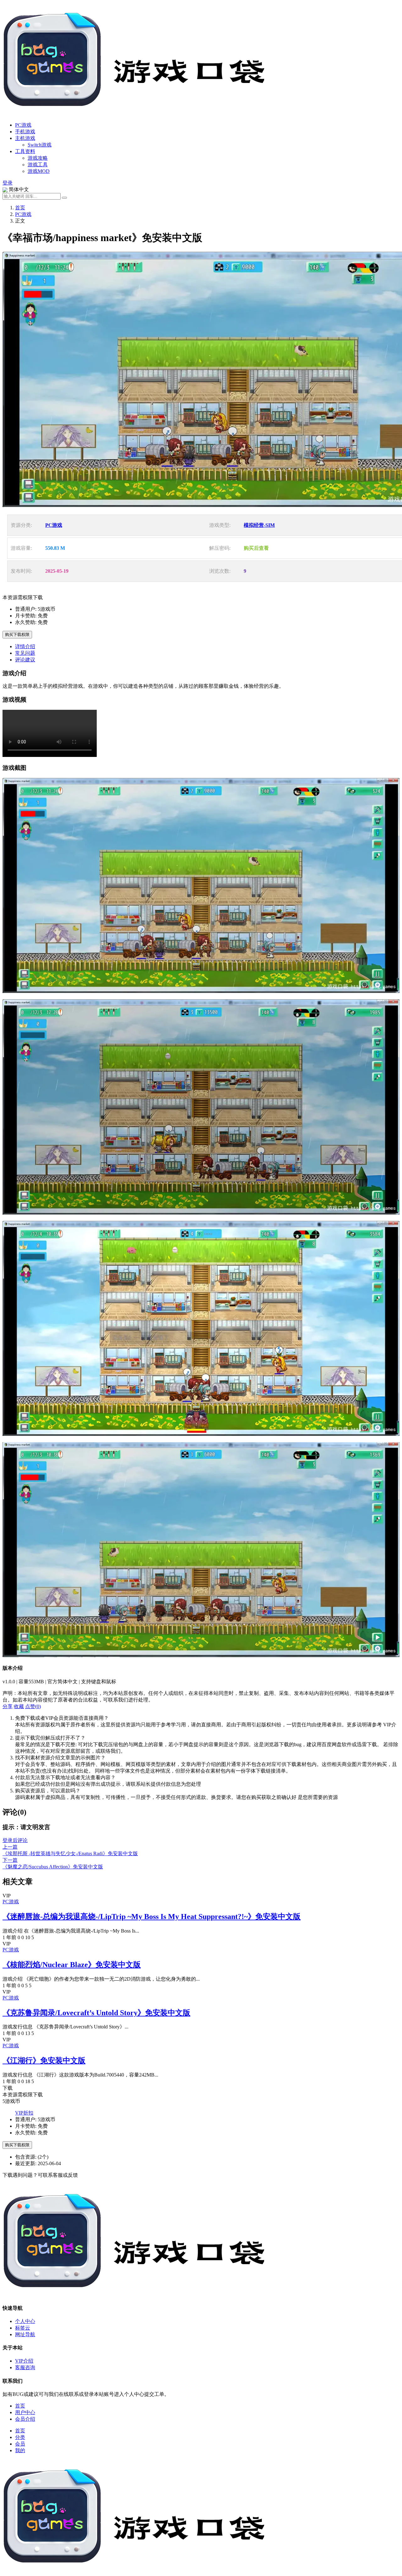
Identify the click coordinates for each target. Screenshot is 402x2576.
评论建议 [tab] (25, 660)
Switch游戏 (40, 145)
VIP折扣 (24, 2113)
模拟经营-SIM (259, 525)
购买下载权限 (17, 634)
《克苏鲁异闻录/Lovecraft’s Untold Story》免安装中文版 (96, 2013)
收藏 (19, 1706)
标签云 (23, 2328)
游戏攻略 (38, 158)
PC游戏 (23, 125)
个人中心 (25, 2321)
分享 (8, 1706)
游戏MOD (39, 171)
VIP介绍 (24, 2361)
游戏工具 (38, 165)
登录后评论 (15, 1840)
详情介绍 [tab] (25, 646)
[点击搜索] (64, 198)
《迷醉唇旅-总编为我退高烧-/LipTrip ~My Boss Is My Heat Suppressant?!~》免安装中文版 (152, 1917)
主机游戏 (25, 138)
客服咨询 (25, 2367)
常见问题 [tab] (25, 653)
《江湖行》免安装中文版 (44, 2060)
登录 (8, 183)
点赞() (33, 1706)
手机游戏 (25, 132)
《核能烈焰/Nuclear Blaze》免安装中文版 (72, 1965)
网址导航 (25, 2334)
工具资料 (25, 151)
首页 (20, 208)
